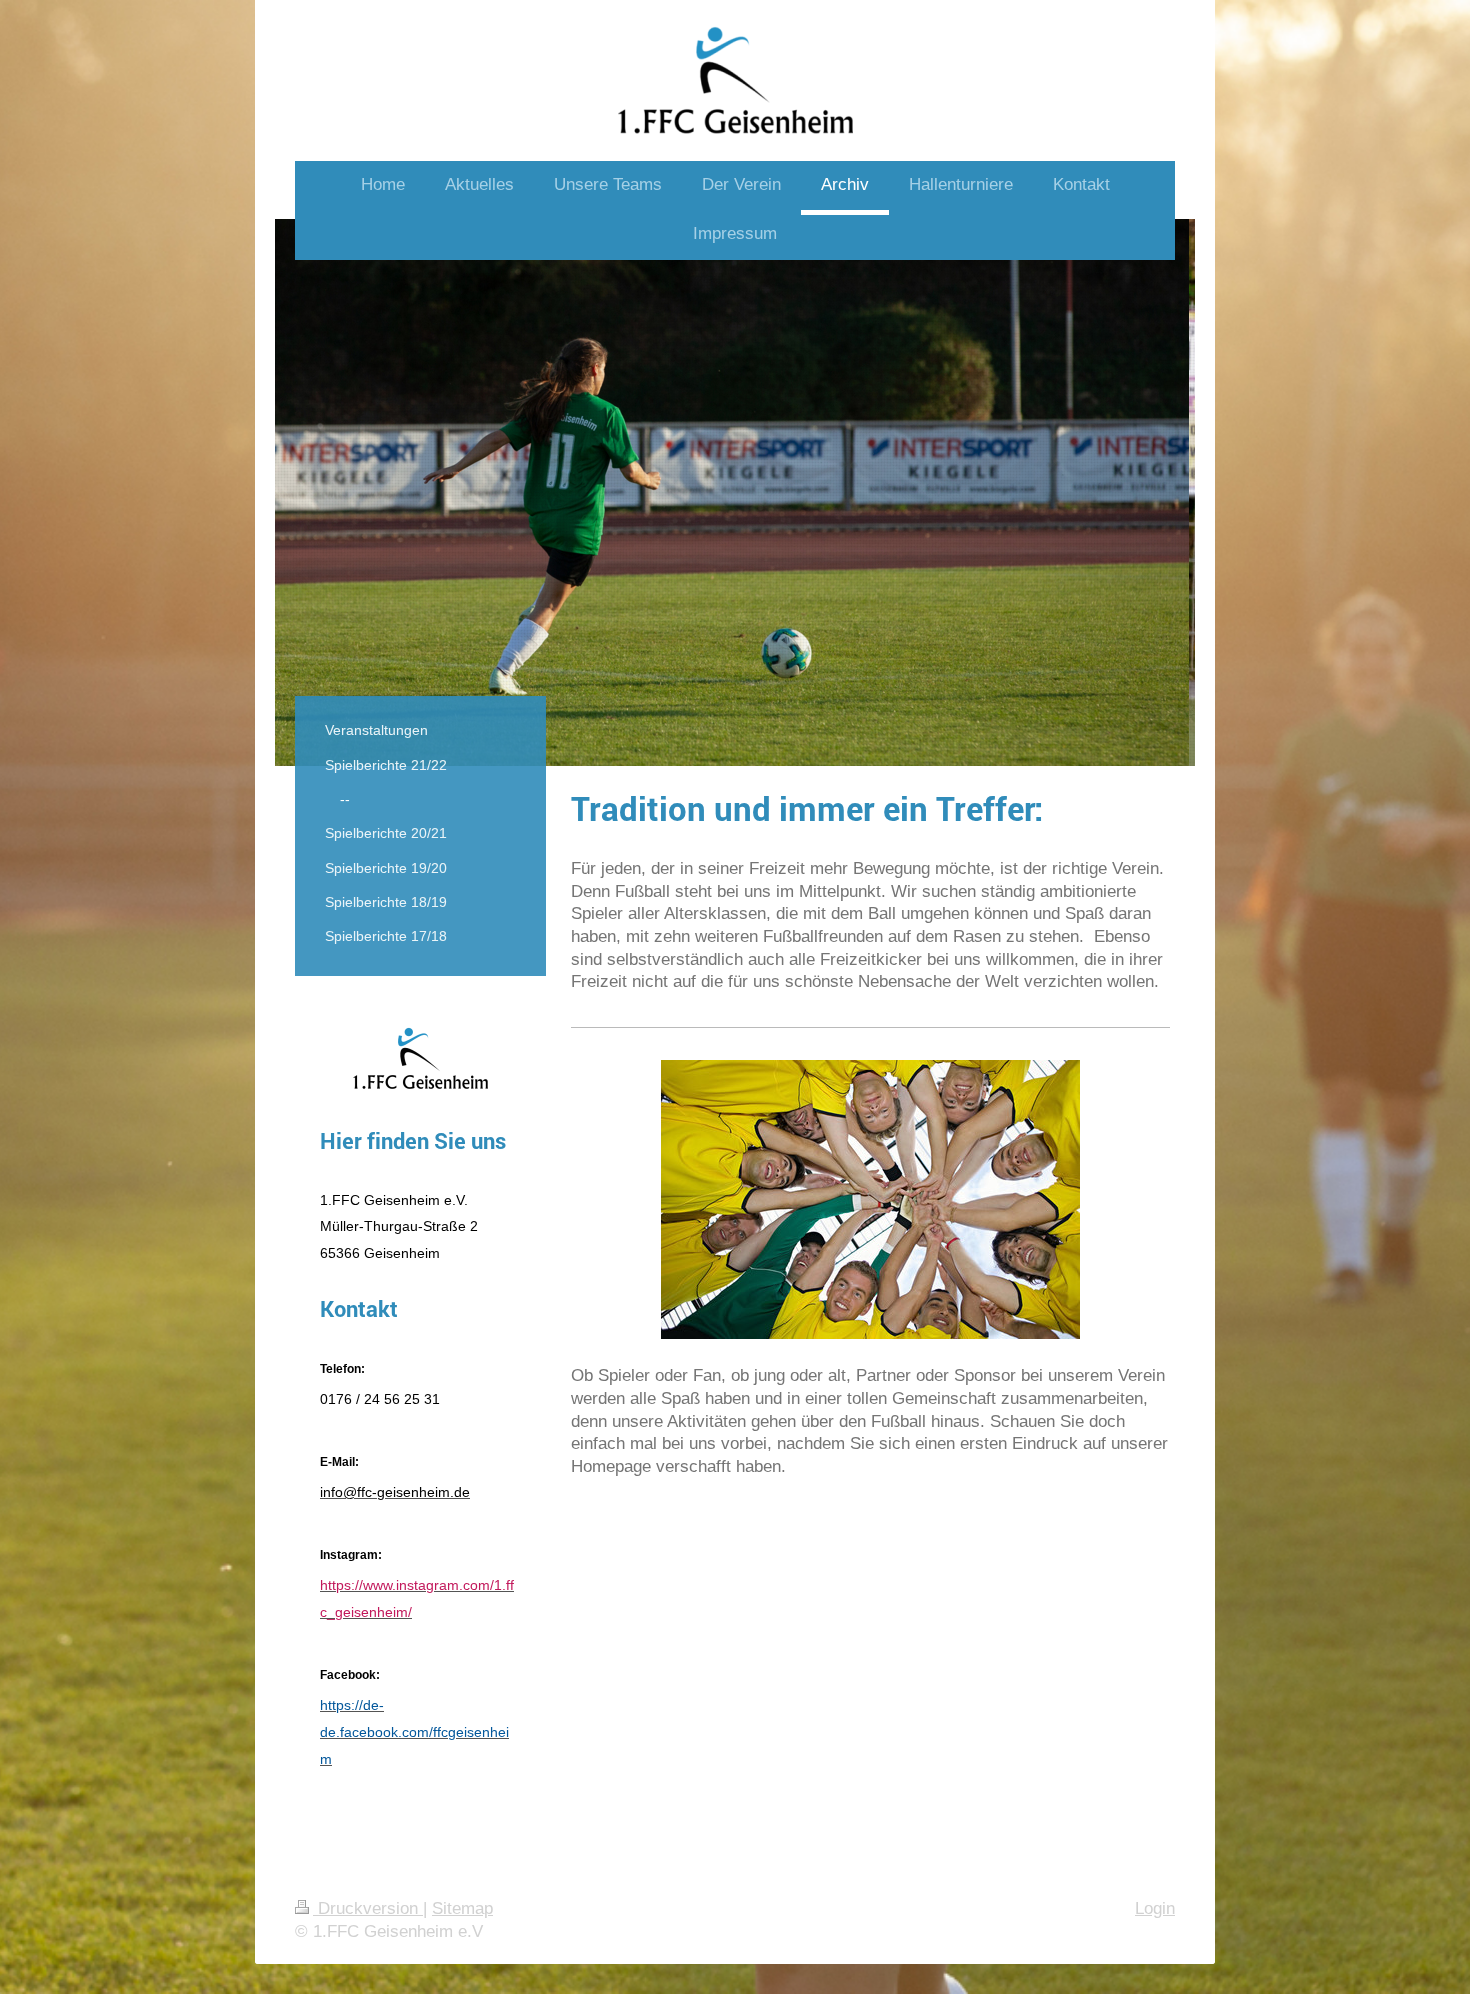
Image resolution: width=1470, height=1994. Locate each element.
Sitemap (462, 1908)
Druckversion (368, 1908)
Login (1155, 1908)
